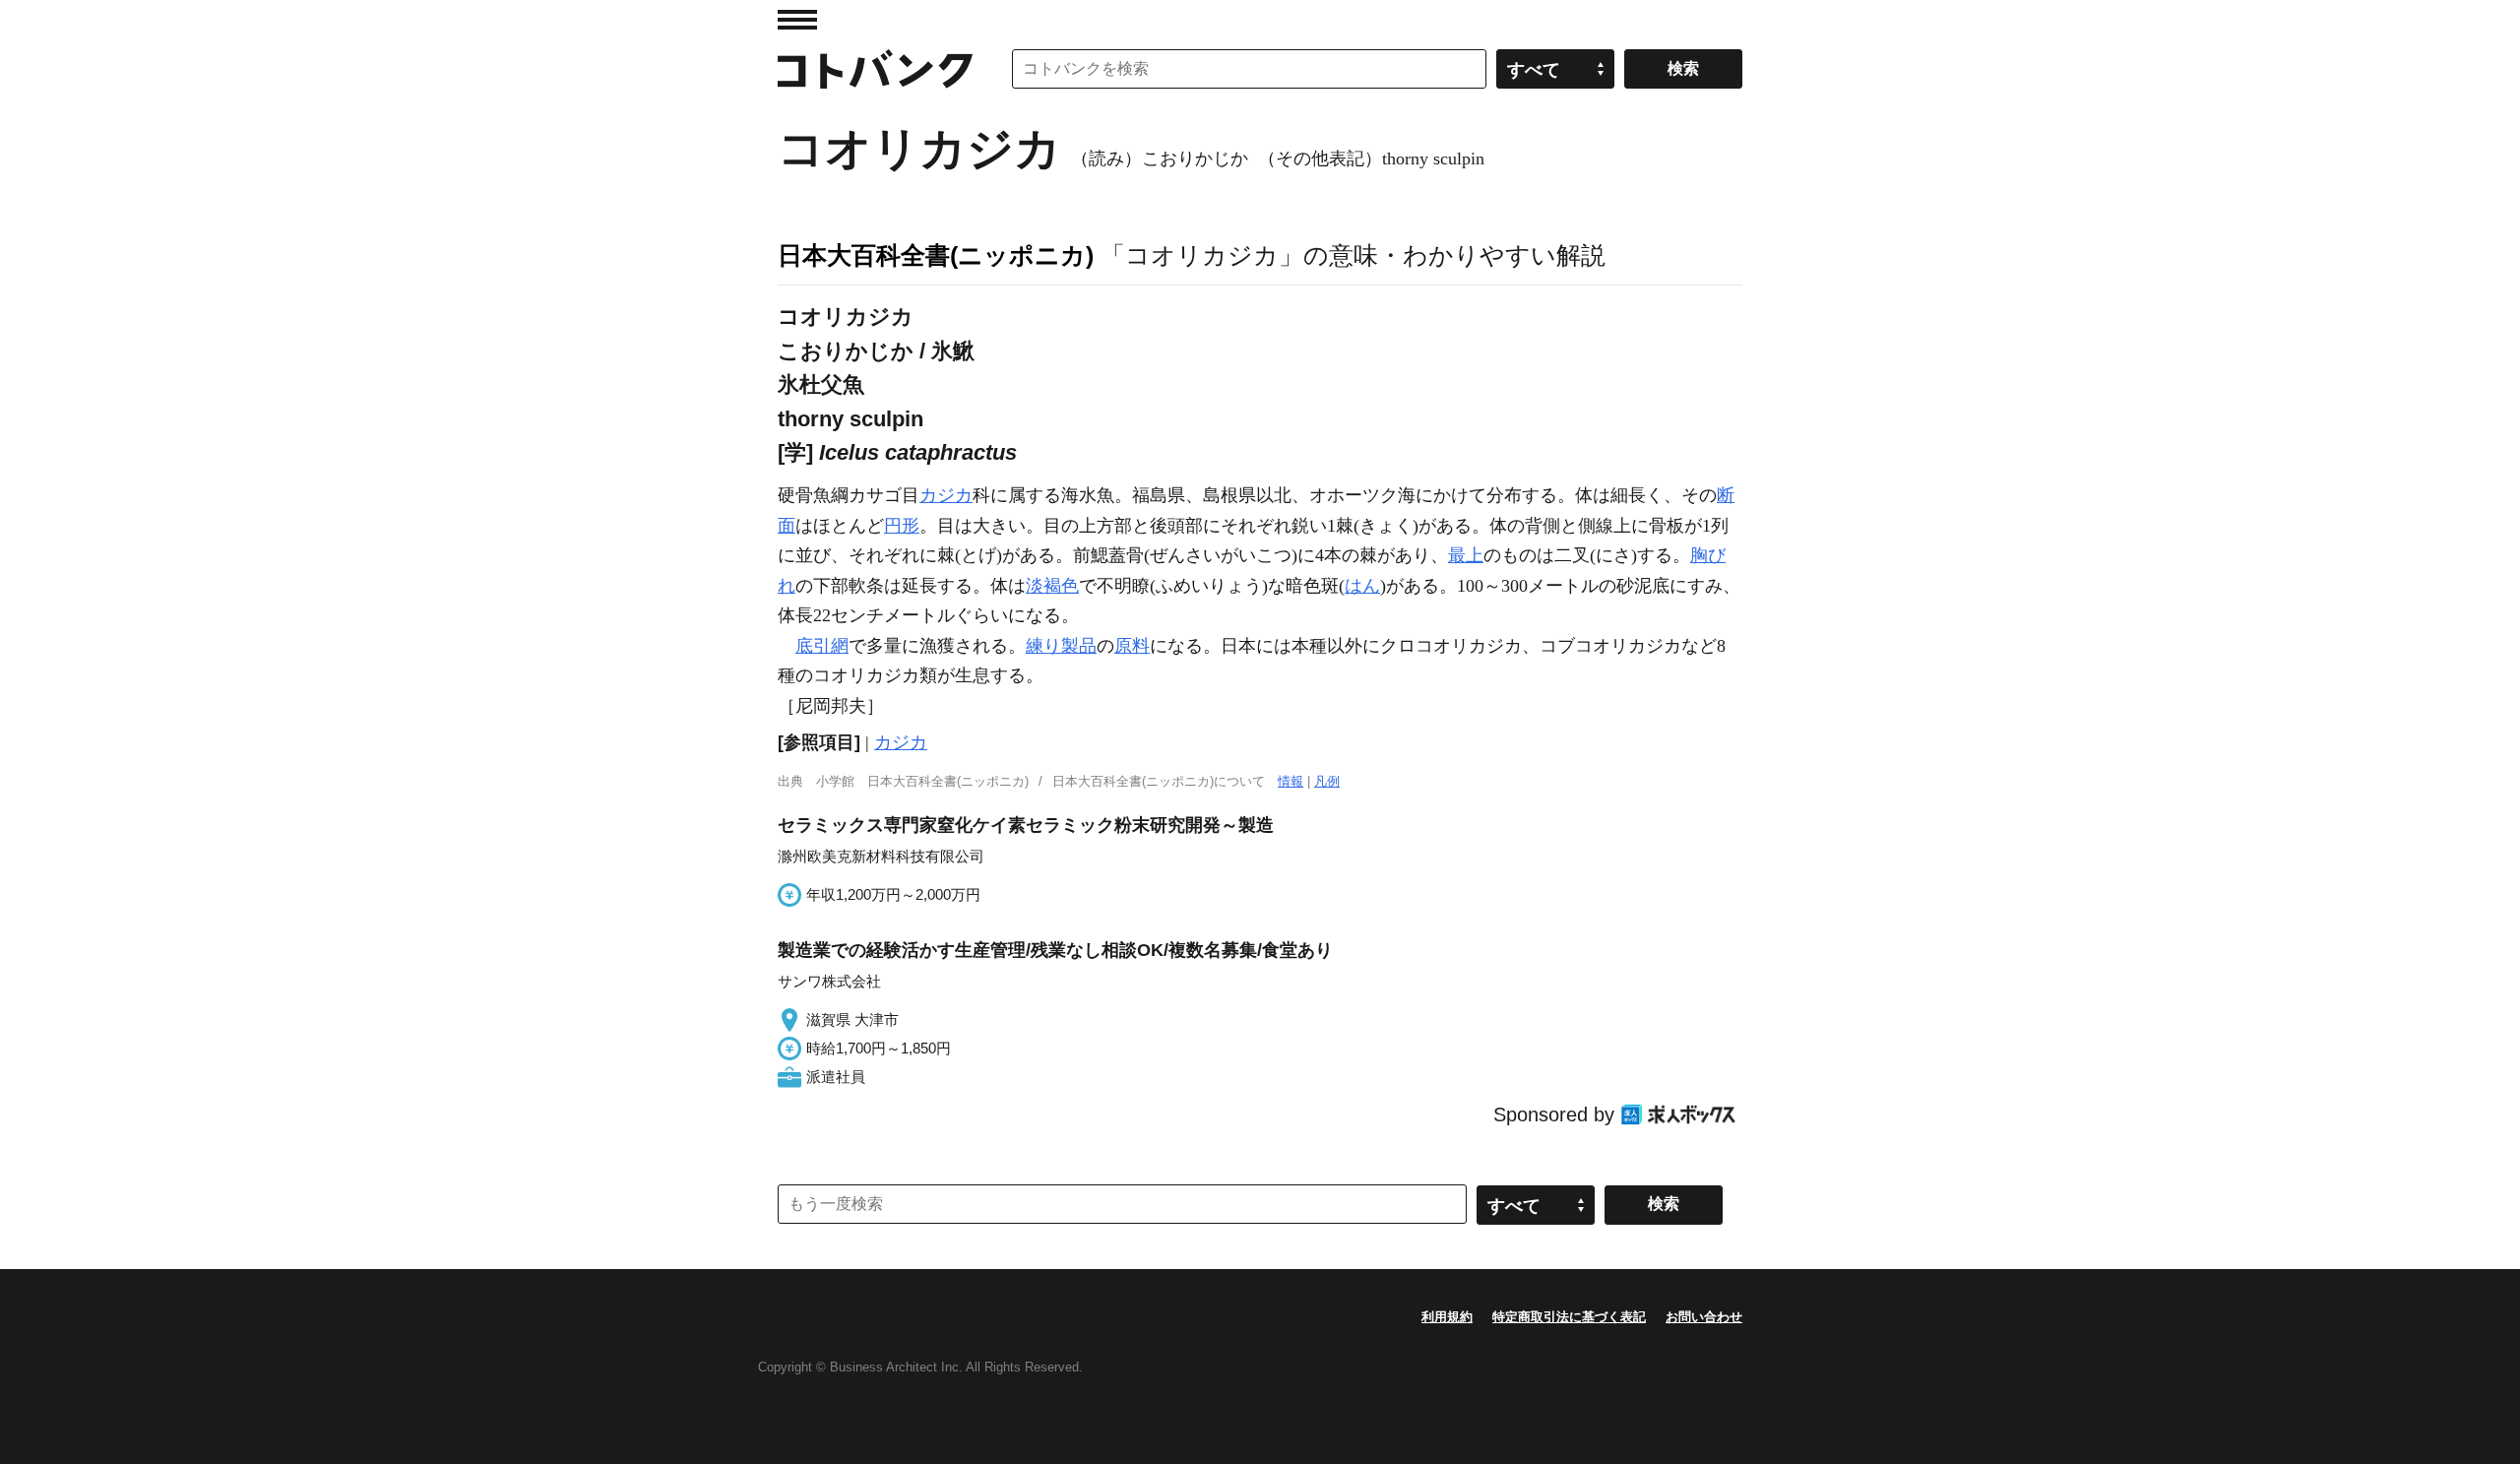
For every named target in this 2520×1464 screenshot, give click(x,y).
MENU (797, 20)
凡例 (1327, 781)
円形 (902, 526)
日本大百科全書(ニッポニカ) (936, 255)
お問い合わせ (1704, 1317)
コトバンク (875, 69)
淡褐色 (1052, 586)
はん (1362, 586)
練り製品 (1061, 646)
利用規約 (1447, 1317)
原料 (1132, 646)
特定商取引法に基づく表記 (1569, 1317)
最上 (1466, 555)
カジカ (946, 495)
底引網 (822, 646)
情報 (1291, 781)
